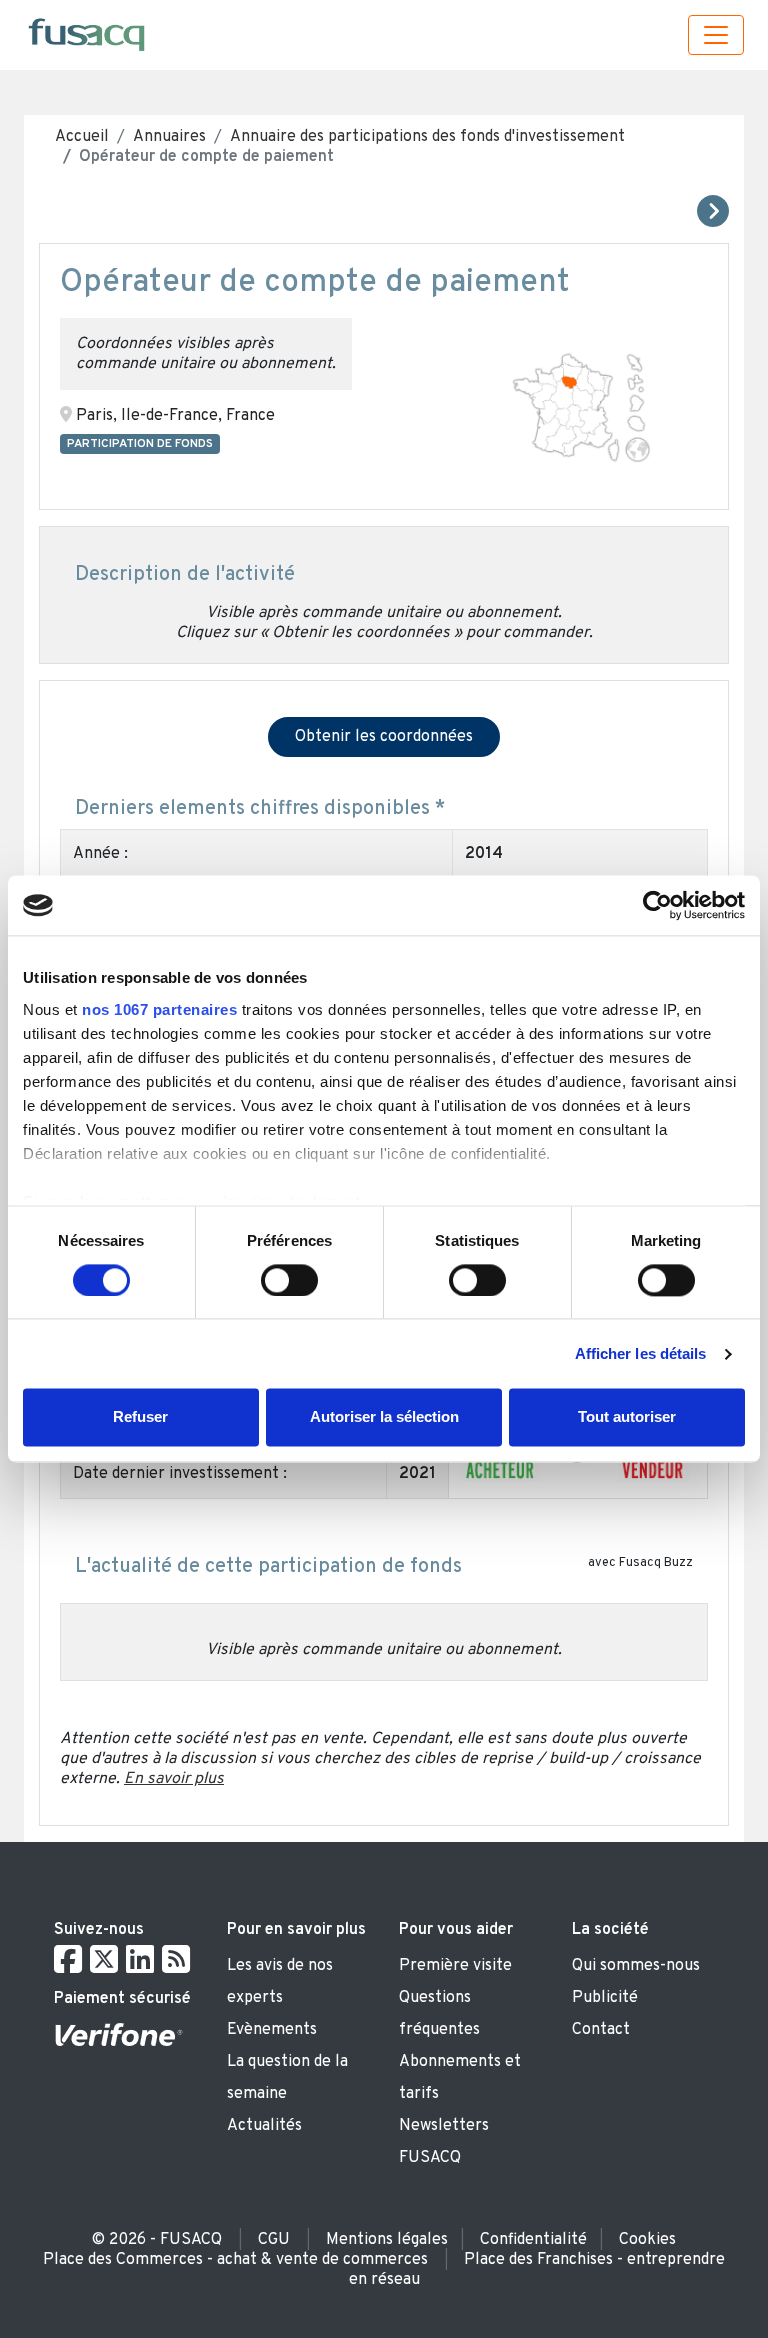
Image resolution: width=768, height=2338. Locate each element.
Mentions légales (387, 2240)
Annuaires (169, 137)
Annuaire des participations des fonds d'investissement (427, 137)
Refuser (140, 1417)
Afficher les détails (641, 1353)
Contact (601, 2030)
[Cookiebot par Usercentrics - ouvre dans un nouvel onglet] (657, 905)
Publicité (605, 1998)
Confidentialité (533, 2240)
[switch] (289, 1280)
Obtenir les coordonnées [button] (384, 737)
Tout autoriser (627, 1417)
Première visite (455, 1966)
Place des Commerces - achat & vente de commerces (235, 2260)
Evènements (272, 2030)
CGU (274, 2240)
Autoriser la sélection (384, 1417)
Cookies (647, 2240)
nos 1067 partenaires (159, 1009)
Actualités (264, 2126)
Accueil (82, 137)
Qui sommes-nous (636, 1966)
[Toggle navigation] (716, 35)
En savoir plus (174, 1779)
